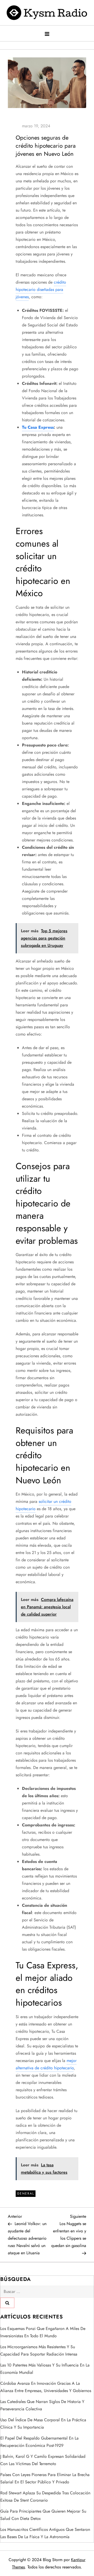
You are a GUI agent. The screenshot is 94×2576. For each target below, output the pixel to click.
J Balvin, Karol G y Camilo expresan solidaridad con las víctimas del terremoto (43, 2460)
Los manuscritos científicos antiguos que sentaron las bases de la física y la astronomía (45, 2533)
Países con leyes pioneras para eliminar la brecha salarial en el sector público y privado (45, 2478)
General (26, 2194)
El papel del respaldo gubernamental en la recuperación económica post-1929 (39, 2442)
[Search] (7, 2303)
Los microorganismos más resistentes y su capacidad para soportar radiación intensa (39, 2350)
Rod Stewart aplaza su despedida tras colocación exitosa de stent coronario (45, 2497)
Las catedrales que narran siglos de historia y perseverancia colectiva (42, 2405)
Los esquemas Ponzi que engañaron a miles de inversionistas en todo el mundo (43, 2332)
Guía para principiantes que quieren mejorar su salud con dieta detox (43, 2515)
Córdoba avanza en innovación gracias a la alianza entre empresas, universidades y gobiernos (46, 2387)
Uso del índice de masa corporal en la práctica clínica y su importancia (43, 2423)
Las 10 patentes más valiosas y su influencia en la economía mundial (45, 2369)
